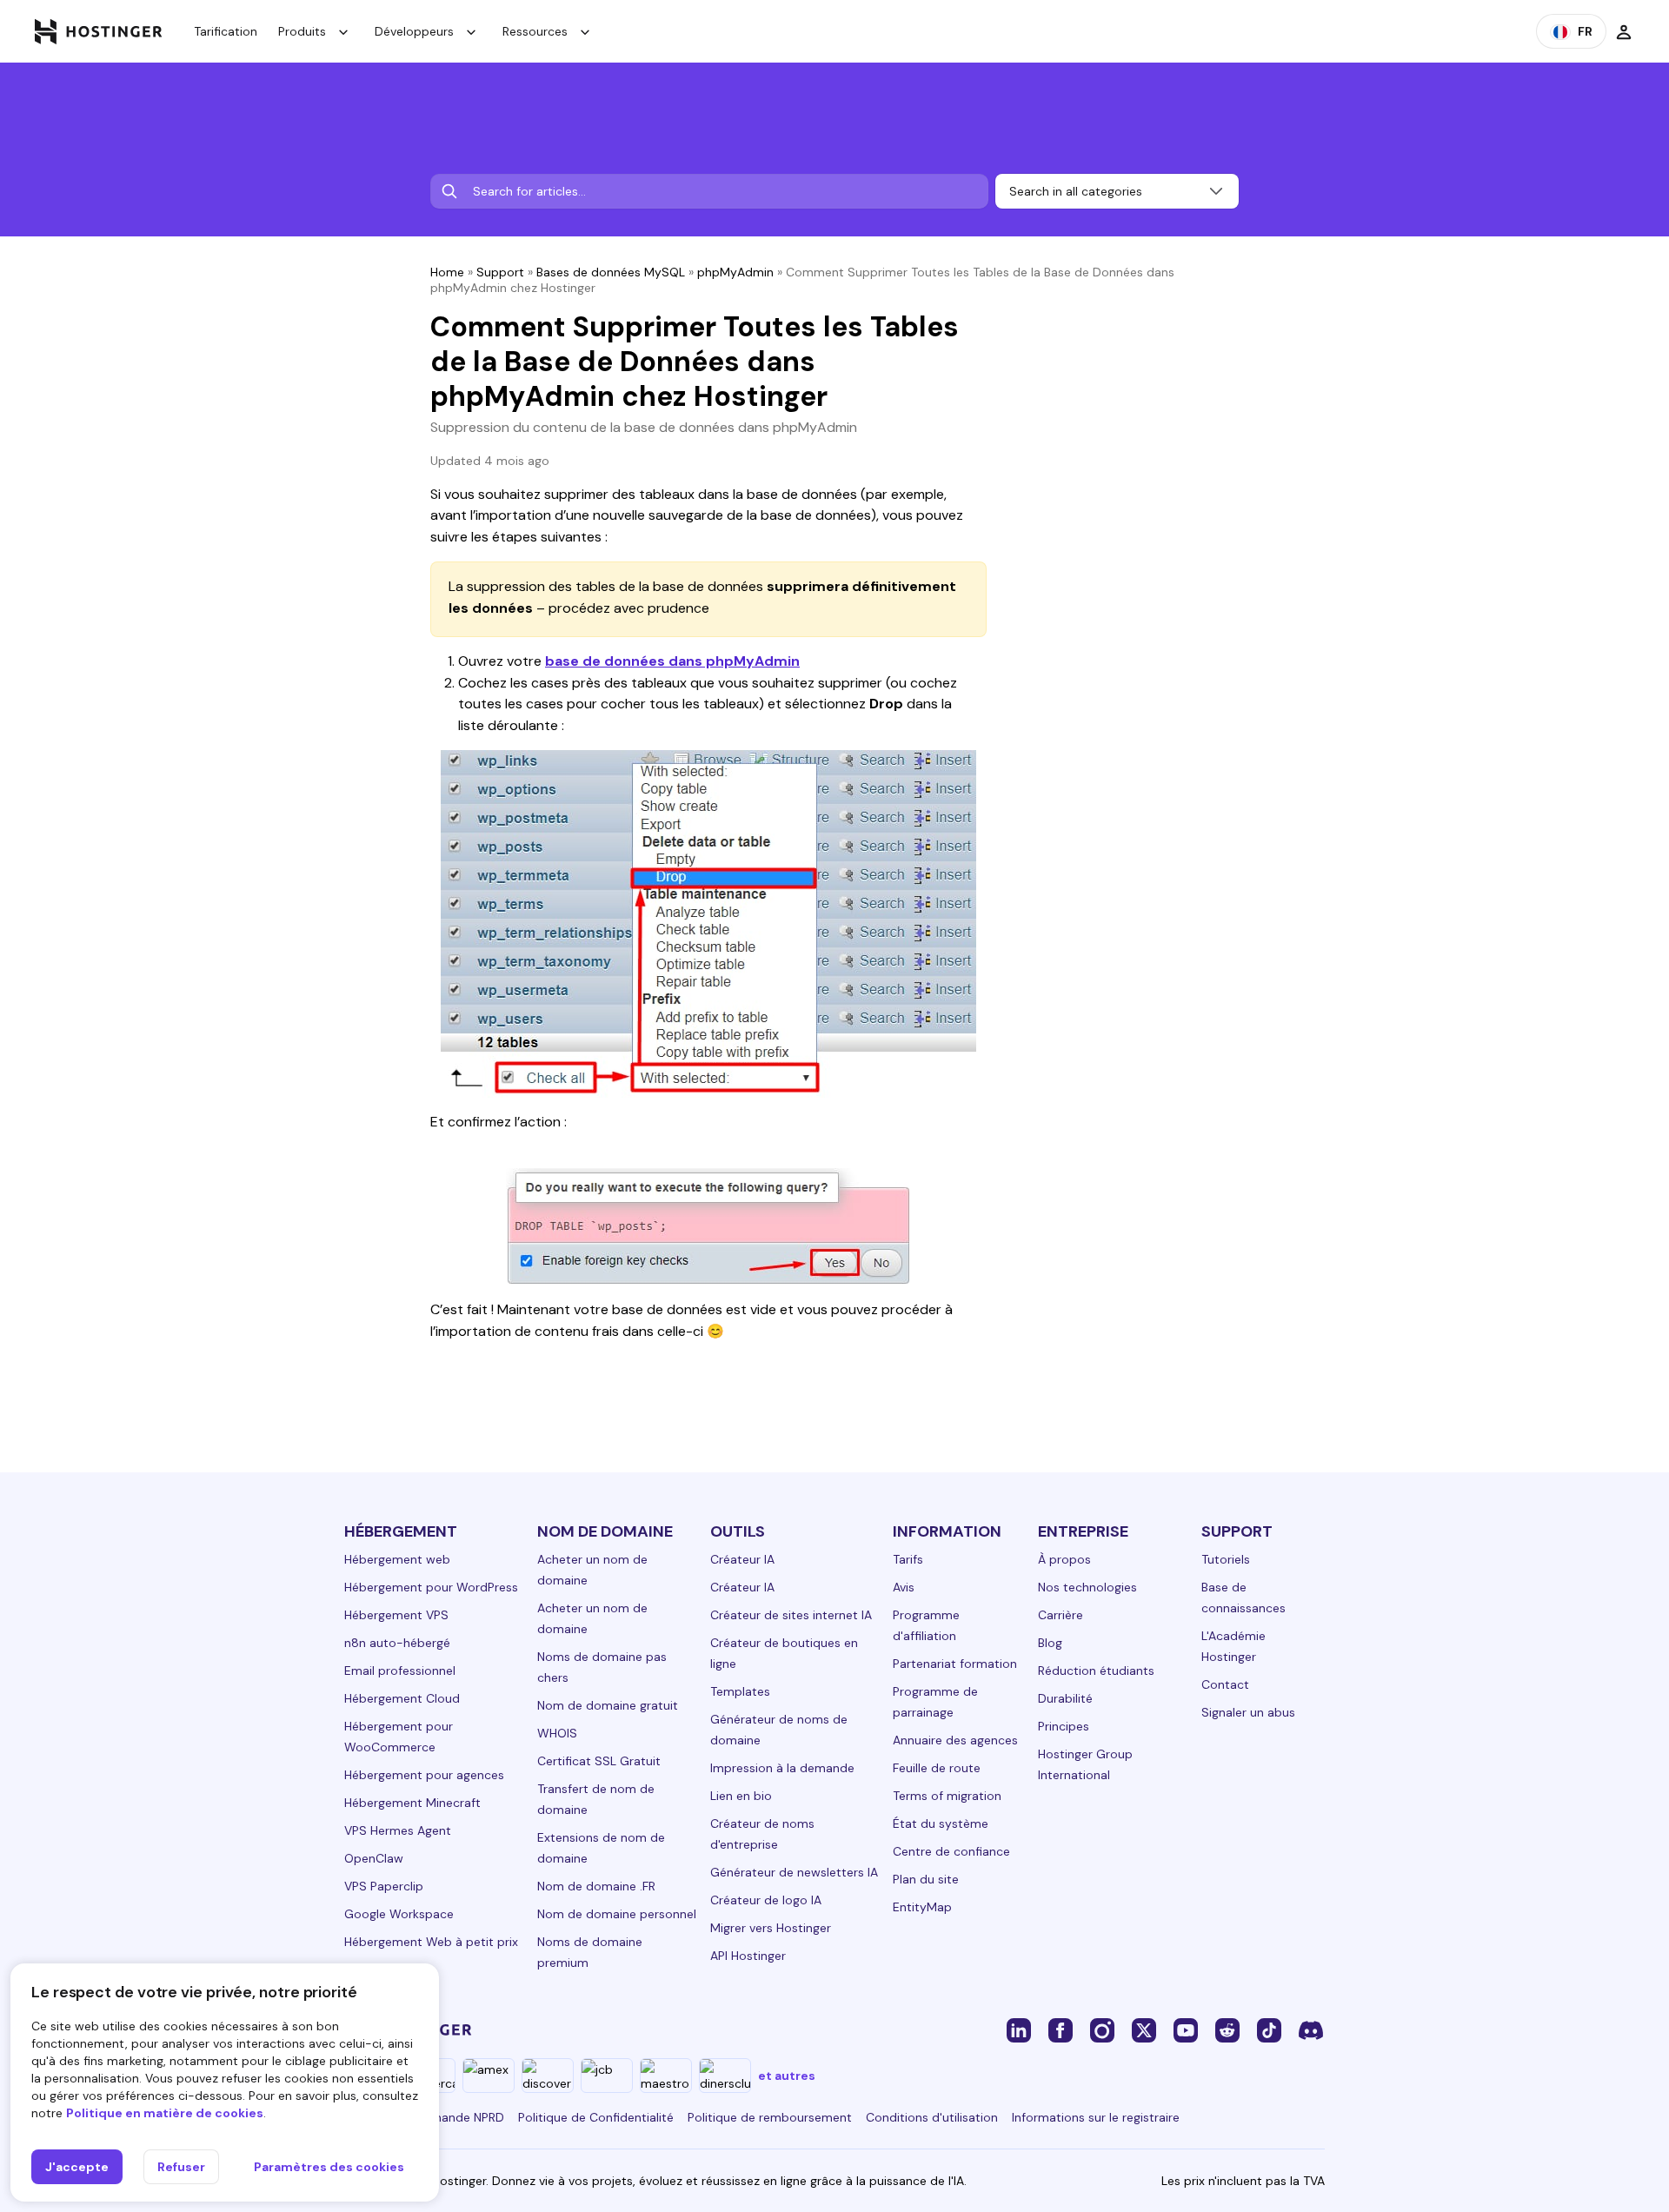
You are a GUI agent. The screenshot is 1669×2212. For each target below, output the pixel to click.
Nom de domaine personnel (617, 1914)
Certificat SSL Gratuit (599, 1761)
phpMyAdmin (735, 272)
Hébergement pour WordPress (431, 1587)
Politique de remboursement (770, 2117)
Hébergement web (397, 1559)
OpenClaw (374, 1858)
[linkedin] (1019, 2029)
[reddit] (1227, 2029)
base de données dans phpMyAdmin (672, 661)
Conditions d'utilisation (932, 2117)
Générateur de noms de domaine (779, 1730)
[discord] (1311, 2029)
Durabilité (1065, 1698)
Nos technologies (1087, 1587)
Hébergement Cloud (402, 1698)
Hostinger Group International (1085, 1764)
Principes (1064, 1726)
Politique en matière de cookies (165, 2113)
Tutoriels (1226, 1559)
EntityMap (922, 1907)
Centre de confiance (951, 1851)
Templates (740, 1691)
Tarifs (908, 1559)
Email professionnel (400, 1671)
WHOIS (557, 1733)
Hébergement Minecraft (412, 1803)
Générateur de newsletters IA (794, 1872)
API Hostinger (748, 1956)
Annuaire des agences (955, 1740)
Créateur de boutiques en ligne (784, 1653)
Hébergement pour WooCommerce (399, 1737)
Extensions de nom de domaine (601, 1848)
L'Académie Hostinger (1233, 1646)
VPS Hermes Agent (398, 1830)
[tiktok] (1269, 2029)
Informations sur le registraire (1096, 2117)
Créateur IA (742, 1559)
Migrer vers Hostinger (771, 1928)
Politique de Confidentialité (596, 2117)
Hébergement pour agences (424, 1775)
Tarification (226, 31)
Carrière (1061, 1615)
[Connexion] (1624, 31)
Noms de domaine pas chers (602, 1667)
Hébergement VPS (396, 1615)
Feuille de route (937, 1768)
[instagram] (1102, 2029)
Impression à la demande (782, 1768)
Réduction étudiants (1096, 1671)
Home (447, 272)
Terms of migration (947, 1796)
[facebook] (1061, 2029)
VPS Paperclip (384, 1886)
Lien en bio (741, 1796)
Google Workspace (399, 1914)
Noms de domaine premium (590, 1952)
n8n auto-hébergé (397, 1643)
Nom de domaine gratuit (608, 1705)
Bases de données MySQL (611, 272)
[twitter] (1144, 2029)
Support (500, 272)
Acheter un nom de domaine (592, 1570)
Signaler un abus (1248, 1712)
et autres (787, 2076)
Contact (1225, 1684)
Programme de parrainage (935, 1702)
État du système (941, 1823)
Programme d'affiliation (926, 1625)
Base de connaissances (1243, 1598)
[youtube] (1186, 2029)
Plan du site (926, 1879)
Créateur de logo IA (766, 1900)
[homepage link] (99, 31)
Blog (1050, 1643)
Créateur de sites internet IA (791, 1615)
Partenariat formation (955, 1664)
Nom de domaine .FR (596, 1886)
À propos (1064, 1559)
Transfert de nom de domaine (596, 1799)
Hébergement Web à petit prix (431, 1942)
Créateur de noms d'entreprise (762, 1834)
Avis (904, 1587)
